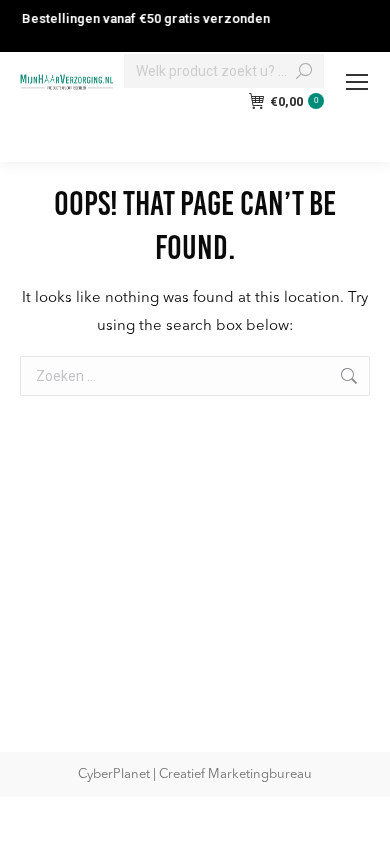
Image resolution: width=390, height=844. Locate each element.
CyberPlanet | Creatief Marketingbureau (195, 774)
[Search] (304, 71)
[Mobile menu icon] (357, 82)
